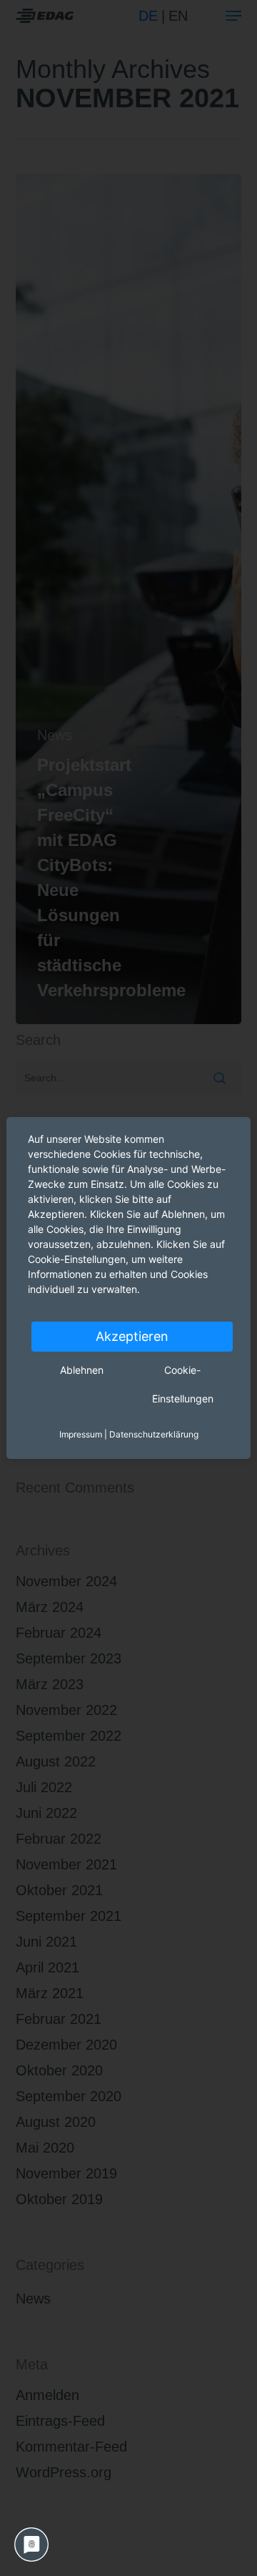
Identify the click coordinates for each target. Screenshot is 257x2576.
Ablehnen (82, 1370)
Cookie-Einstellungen (183, 1384)
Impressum (81, 1434)
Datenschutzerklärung (154, 1434)
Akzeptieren (132, 1336)
